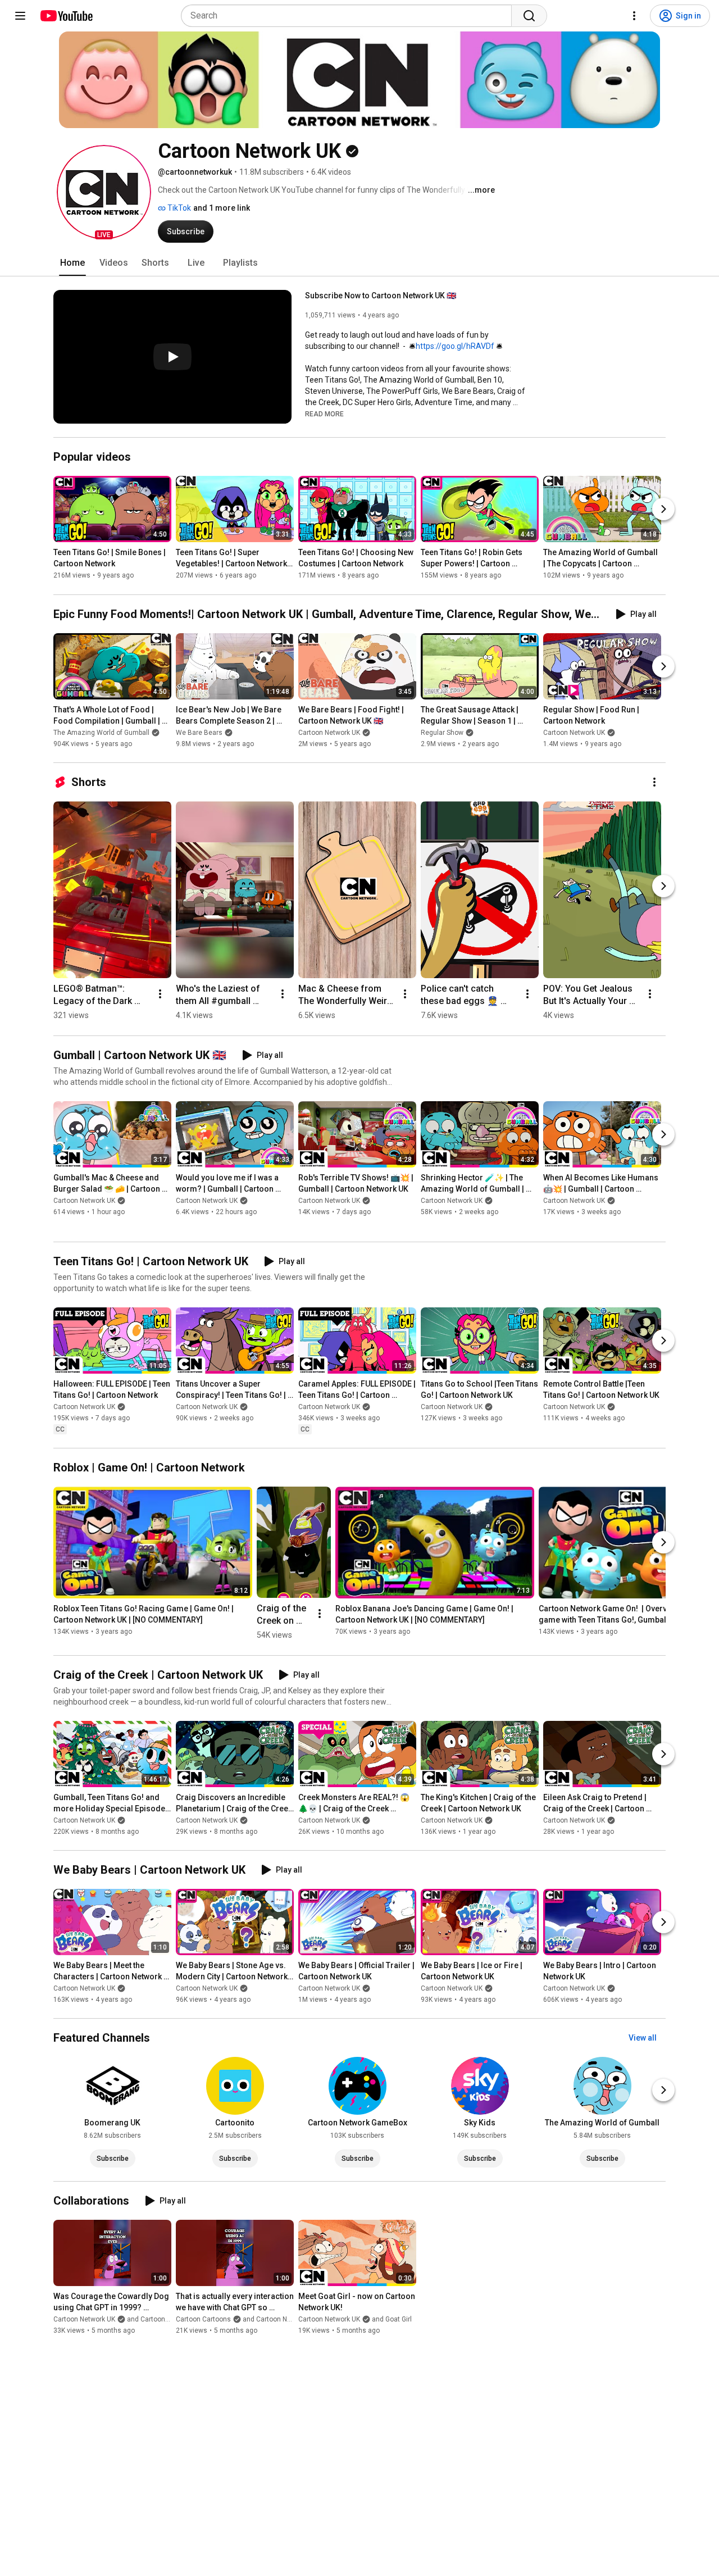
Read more (324, 414)
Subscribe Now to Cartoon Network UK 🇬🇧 (381, 296)
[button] (104, 192)
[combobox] (350, 16)
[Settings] (634, 16)
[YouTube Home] (66, 16)
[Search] (529, 16)
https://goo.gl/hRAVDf (455, 346)
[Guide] (20, 16)
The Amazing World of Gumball (101, 733)
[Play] (172, 357)
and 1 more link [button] (222, 208)
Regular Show (442, 733)
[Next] (663, 510)
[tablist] (359, 263)
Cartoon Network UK (329, 733)
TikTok (178, 208)
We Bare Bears (199, 733)
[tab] (72, 263)
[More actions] (654, 782)
